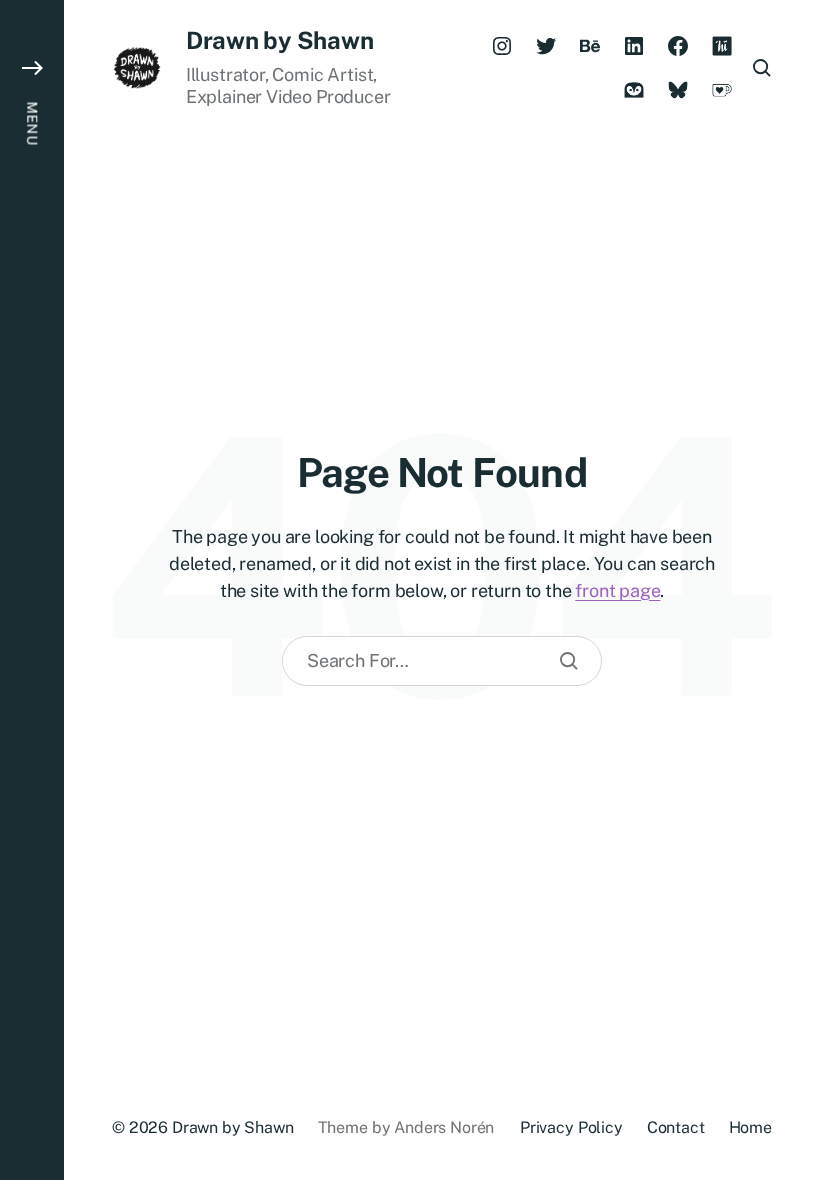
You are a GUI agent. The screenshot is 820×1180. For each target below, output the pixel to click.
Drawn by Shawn (280, 40)
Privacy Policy (571, 1127)
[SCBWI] (634, 90)
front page (617, 590)
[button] (32, 590)
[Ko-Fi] (722, 90)
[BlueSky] (678, 90)
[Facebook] (678, 46)
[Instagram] (502, 46)
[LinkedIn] (634, 46)
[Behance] (590, 46)
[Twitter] (546, 46)
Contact (676, 1127)
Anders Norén (444, 1127)
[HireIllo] (722, 46)
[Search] (569, 661)
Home (750, 1127)
